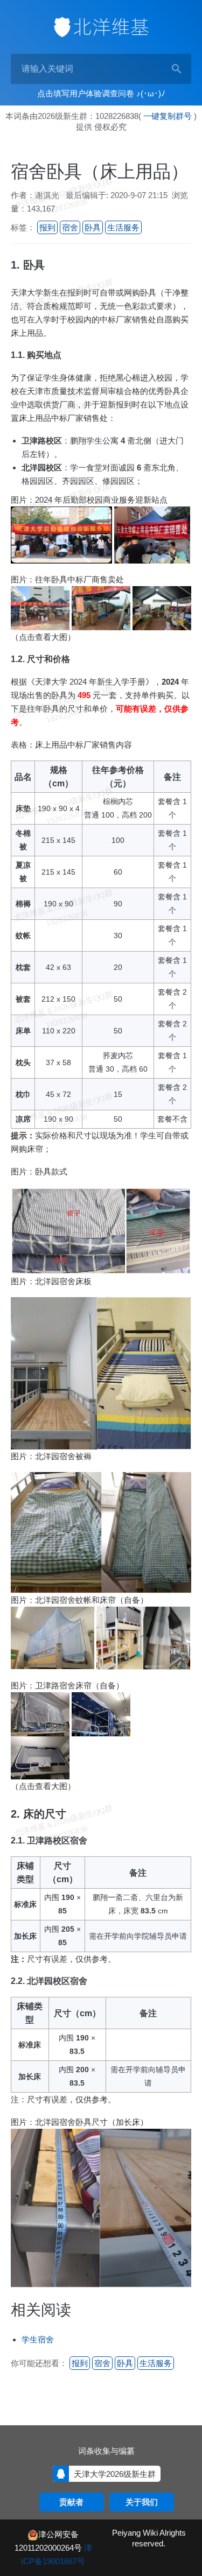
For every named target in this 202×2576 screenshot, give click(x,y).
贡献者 (71, 2502)
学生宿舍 (38, 2339)
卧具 (93, 227)
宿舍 (70, 227)
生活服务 (123, 227)
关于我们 (142, 2502)
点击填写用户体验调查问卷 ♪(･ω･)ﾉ (101, 93)
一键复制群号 (168, 116)
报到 (47, 227)
